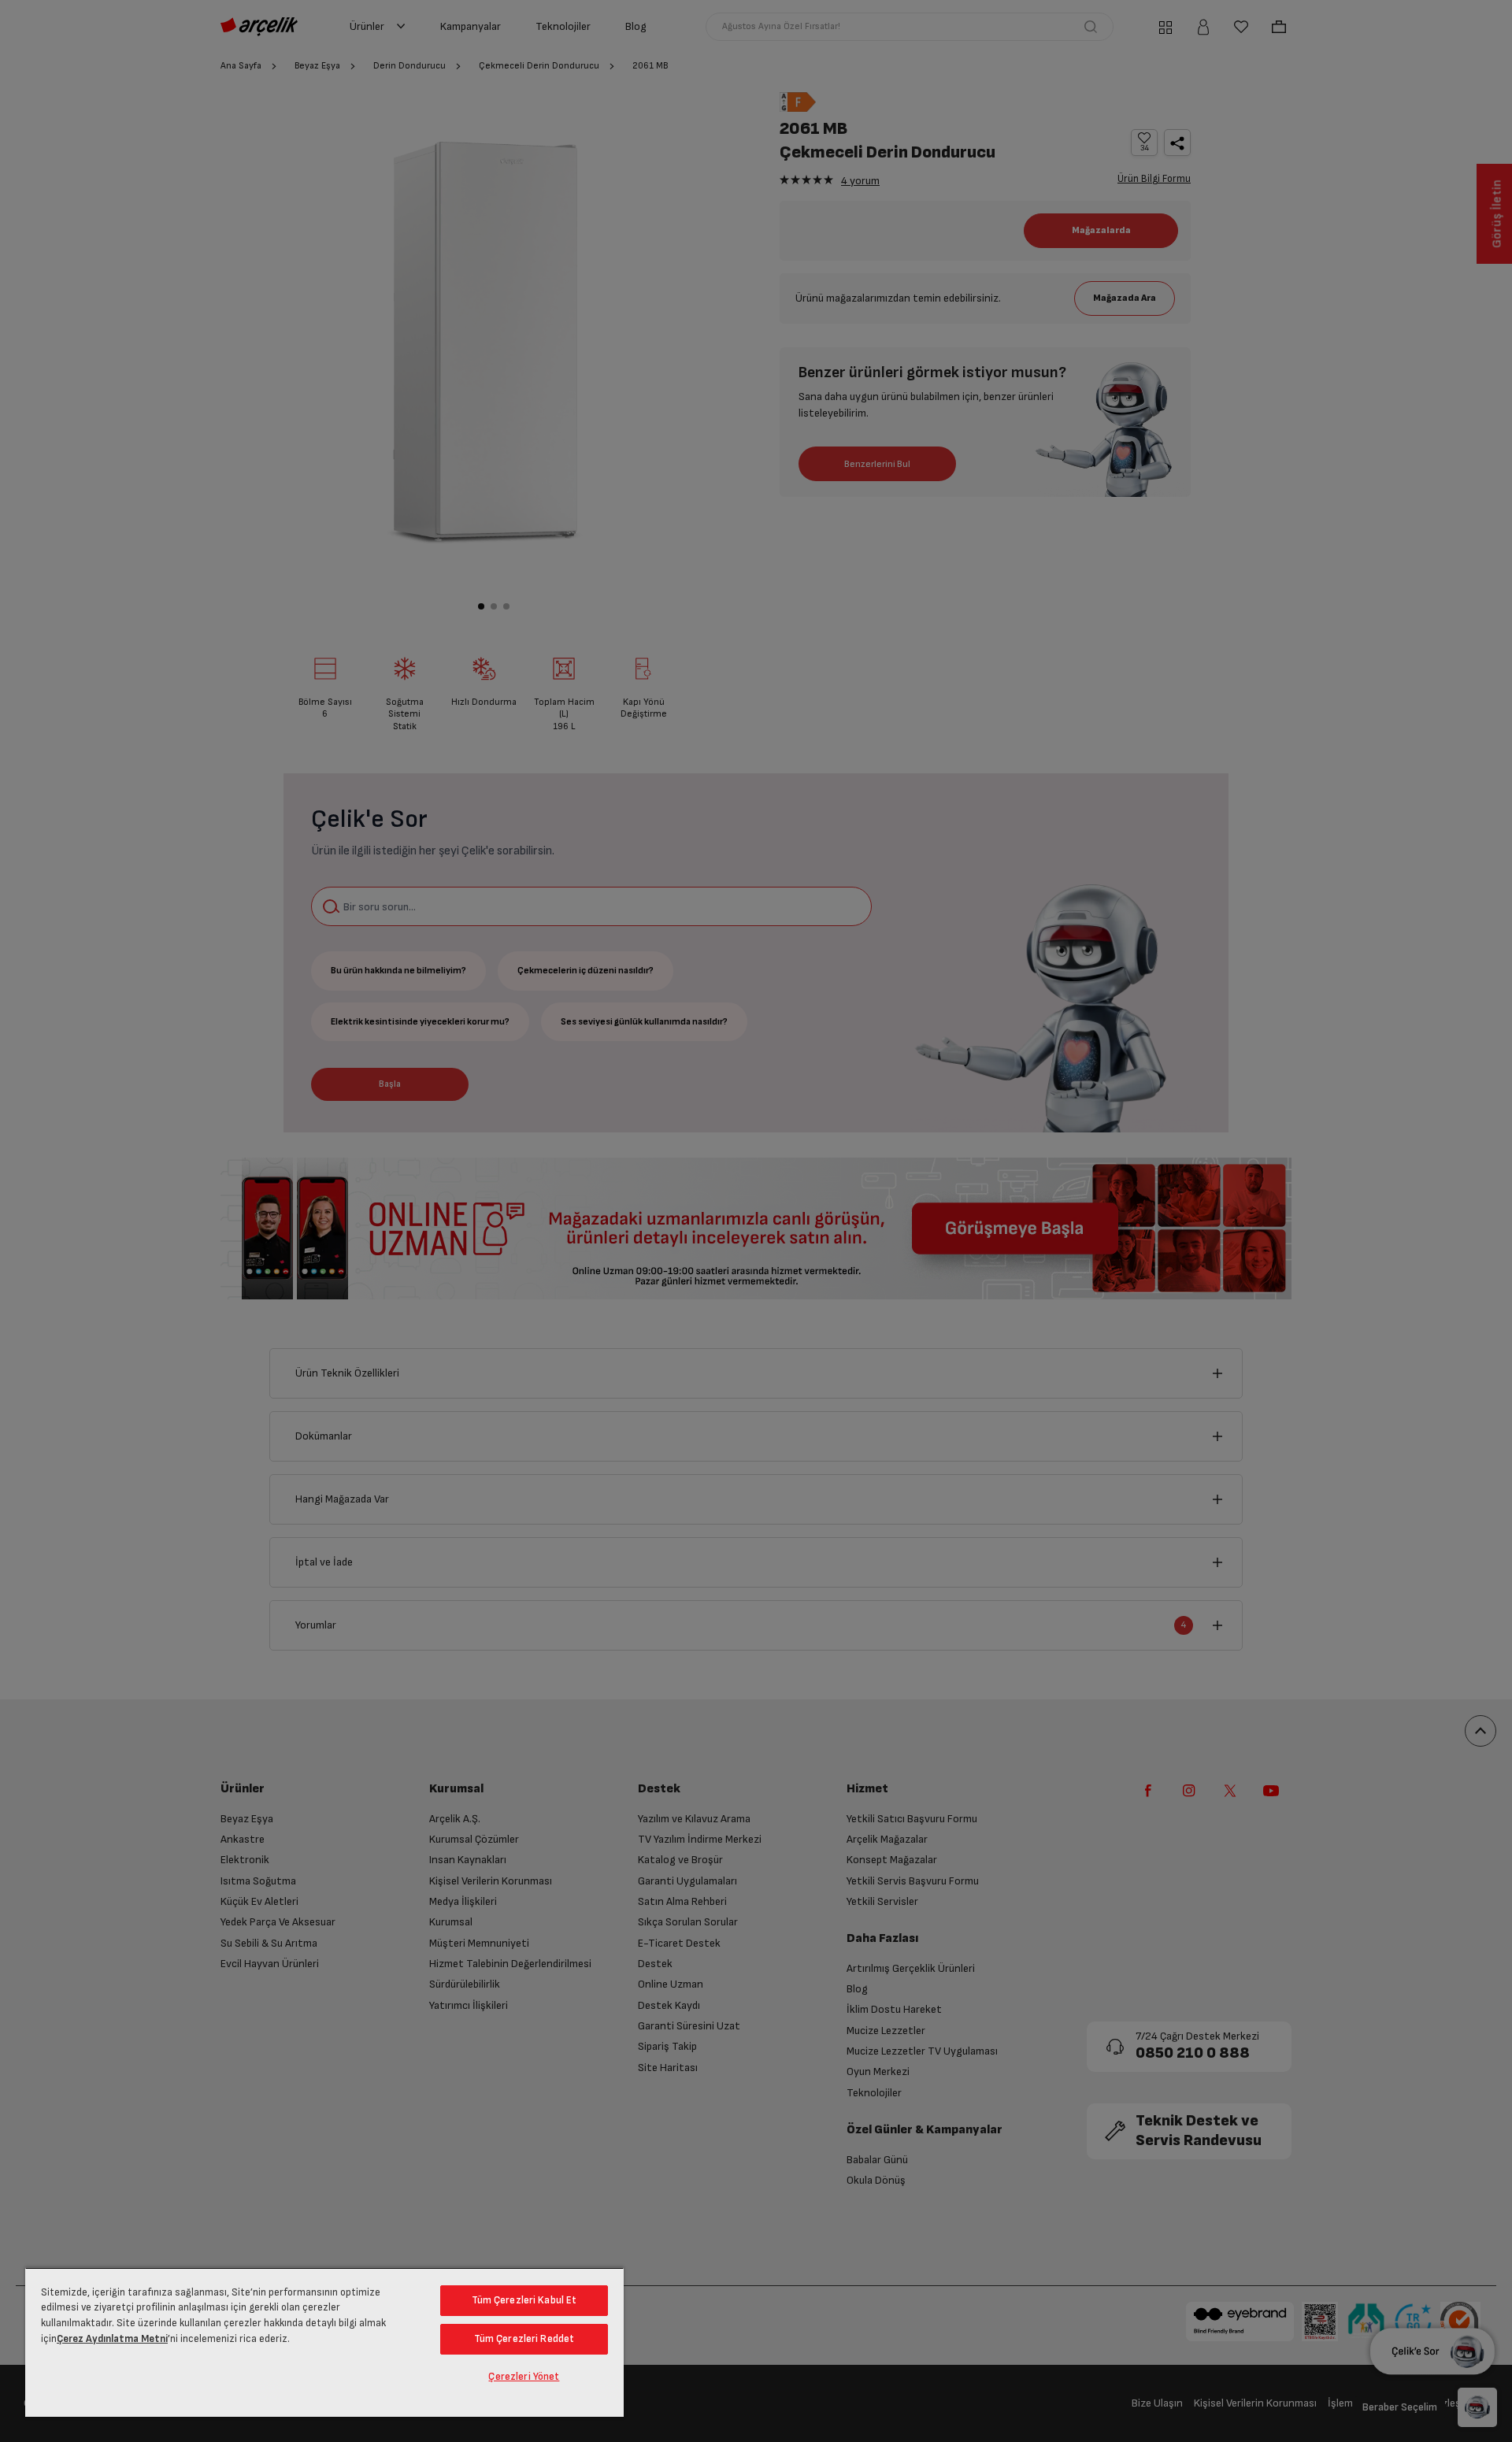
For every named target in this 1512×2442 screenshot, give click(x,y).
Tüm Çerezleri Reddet (524, 2339)
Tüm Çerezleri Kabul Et (524, 2300)
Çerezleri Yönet (524, 2377)
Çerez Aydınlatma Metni (112, 2339)
